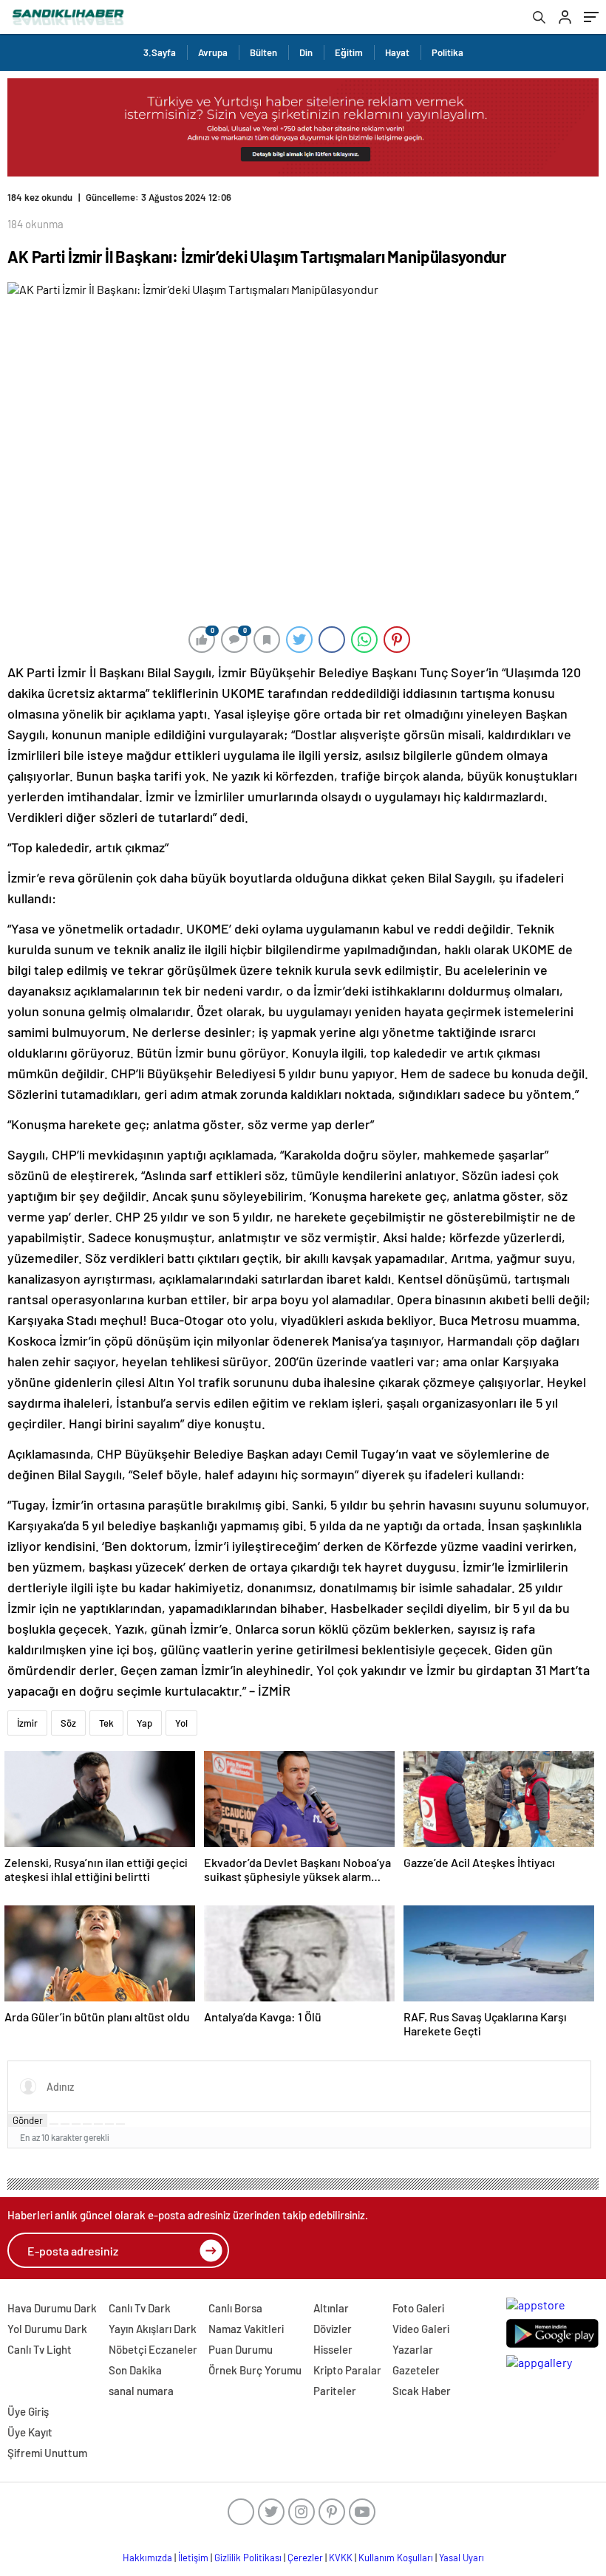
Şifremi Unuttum (47, 2453)
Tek (106, 1723)
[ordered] (87, 2124)
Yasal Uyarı (462, 2558)
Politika (447, 52)
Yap (144, 1723)
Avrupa (213, 52)
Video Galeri (421, 2329)
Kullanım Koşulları (396, 2558)
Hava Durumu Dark (52, 2308)
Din (306, 52)
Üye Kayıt (30, 2432)
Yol (181, 1723)
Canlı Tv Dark (140, 2308)
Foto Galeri (418, 2308)
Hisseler (333, 2349)
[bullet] (98, 2124)
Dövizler (333, 2329)
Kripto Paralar (347, 2370)
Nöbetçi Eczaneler (153, 2349)
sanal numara (141, 2391)
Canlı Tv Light (40, 2349)
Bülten (263, 52)
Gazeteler (416, 2370)
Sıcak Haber (422, 2391)
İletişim (193, 2558)
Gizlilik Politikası (248, 2558)
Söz (68, 1723)
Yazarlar (413, 2349)
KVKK (341, 2558)
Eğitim (349, 52)
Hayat (397, 52)
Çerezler (305, 2558)
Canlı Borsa (235, 2308)
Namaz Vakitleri (246, 2329)
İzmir (27, 1723)
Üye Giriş (28, 2411)
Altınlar (331, 2308)
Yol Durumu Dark (47, 2329)
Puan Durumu (241, 2349)
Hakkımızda (147, 2558)
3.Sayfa (160, 52)
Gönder (28, 2120)
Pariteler (335, 2391)
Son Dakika (135, 2370)
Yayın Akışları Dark (153, 2329)
